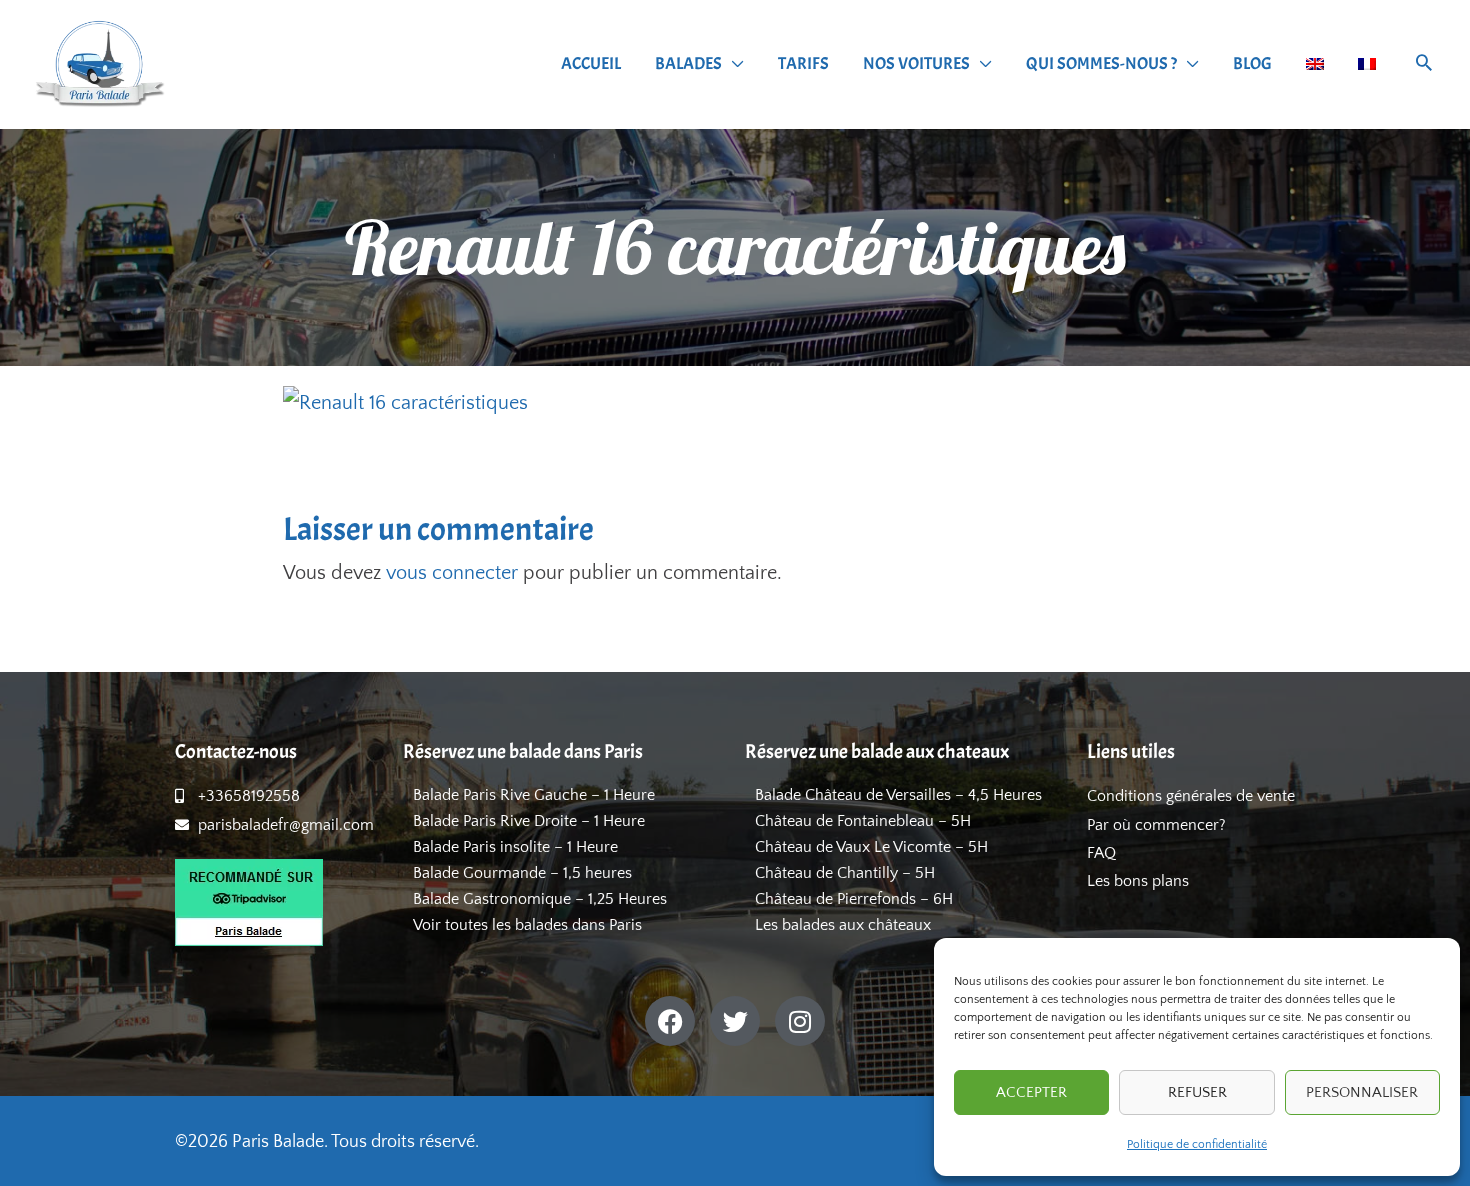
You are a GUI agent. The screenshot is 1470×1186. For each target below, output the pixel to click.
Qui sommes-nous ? (1101, 63)
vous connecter (452, 573)
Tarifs (803, 63)
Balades (688, 63)
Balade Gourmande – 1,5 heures (522, 873)
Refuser (1197, 1092)
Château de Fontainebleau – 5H (863, 821)
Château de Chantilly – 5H (845, 873)
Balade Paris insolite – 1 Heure (515, 847)
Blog (1252, 63)
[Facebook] (670, 1021)
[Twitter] (735, 1021)
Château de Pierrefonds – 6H (854, 899)
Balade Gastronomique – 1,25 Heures (540, 899)
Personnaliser (1362, 1092)
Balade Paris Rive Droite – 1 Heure (529, 821)
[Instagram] (800, 1021)
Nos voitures (916, 63)
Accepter (1031, 1092)
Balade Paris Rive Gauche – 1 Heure (534, 795)
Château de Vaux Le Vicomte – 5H (871, 847)
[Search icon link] (1424, 65)
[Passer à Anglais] (1315, 64)
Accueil (591, 63)
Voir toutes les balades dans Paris (527, 925)
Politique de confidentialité (1197, 1144)
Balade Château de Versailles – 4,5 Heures (898, 795)
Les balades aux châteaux (843, 925)
